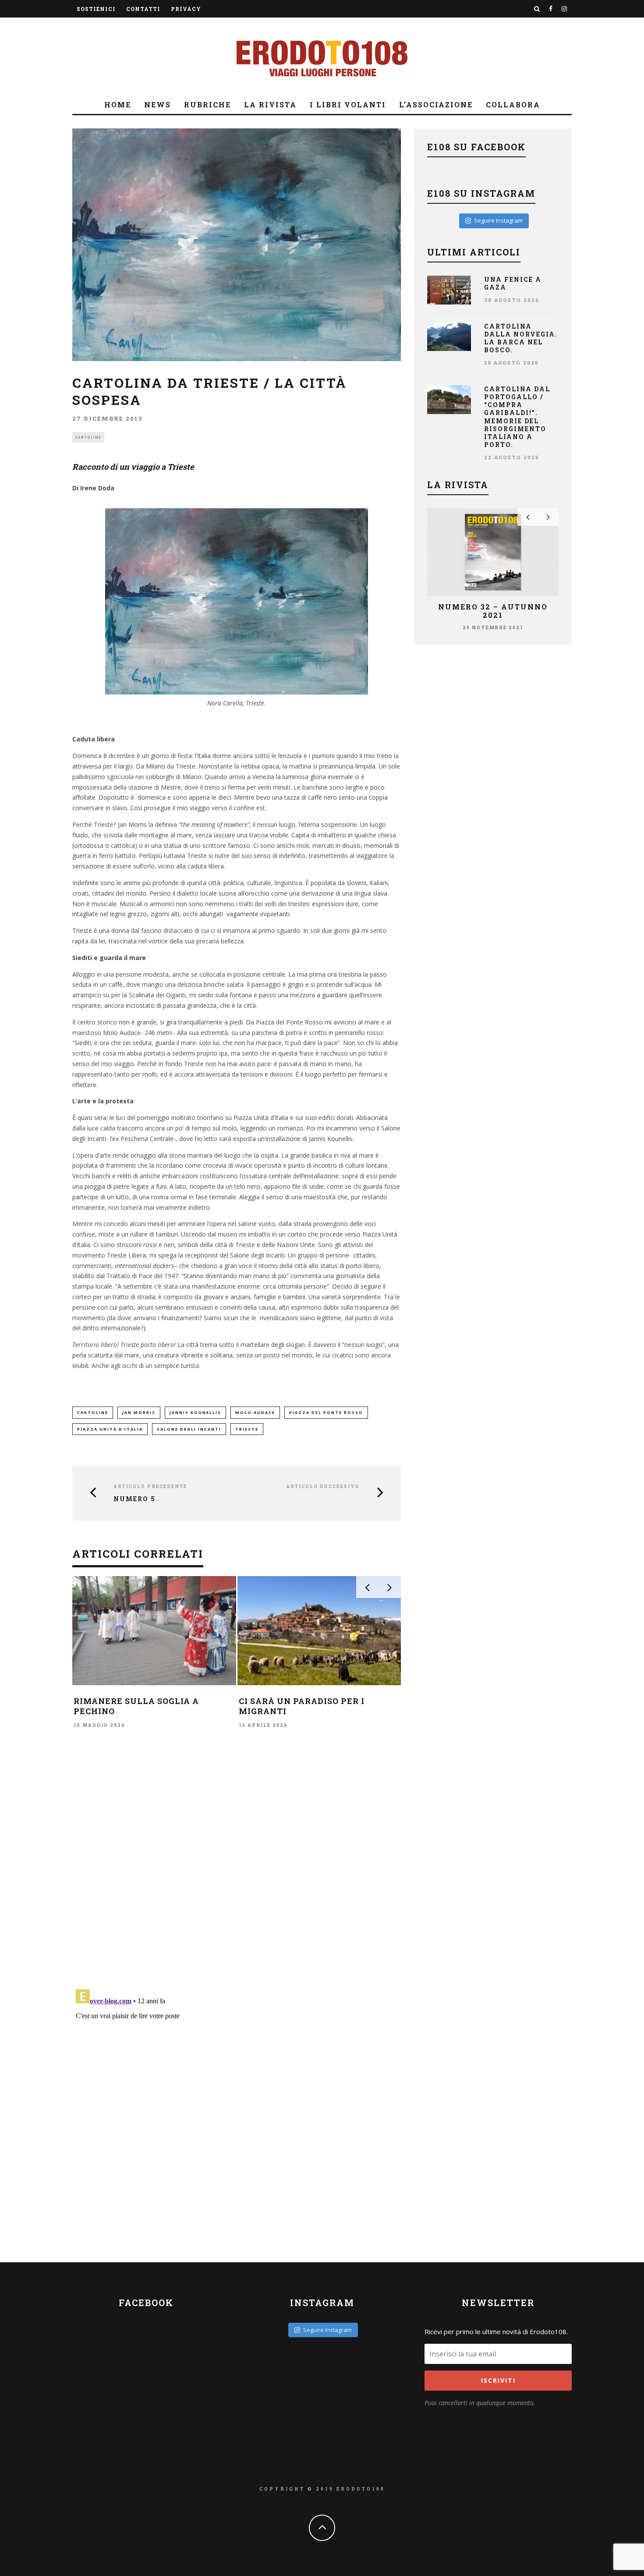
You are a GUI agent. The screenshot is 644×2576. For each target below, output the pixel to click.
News (157, 105)
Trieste (247, 1429)
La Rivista (270, 105)
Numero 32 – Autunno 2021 (493, 611)
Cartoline (88, 437)
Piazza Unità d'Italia (110, 1429)
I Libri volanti (348, 105)
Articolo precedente (150, 1486)
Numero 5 (134, 1499)
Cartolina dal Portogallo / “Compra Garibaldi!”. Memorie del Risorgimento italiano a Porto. (517, 417)
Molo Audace (255, 1412)
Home (118, 105)
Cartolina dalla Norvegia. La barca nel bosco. (521, 338)
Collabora (513, 105)
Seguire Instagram (498, 220)
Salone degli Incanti (189, 1429)
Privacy (186, 9)
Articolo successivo (323, 1486)
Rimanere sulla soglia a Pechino (136, 1706)
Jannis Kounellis (195, 1412)
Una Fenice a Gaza (513, 283)
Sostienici (96, 9)
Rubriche (207, 105)
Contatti (143, 9)
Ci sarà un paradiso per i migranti (302, 1706)
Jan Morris (139, 1412)
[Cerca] (537, 9)
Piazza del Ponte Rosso (326, 1412)
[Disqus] (237, 1858)
